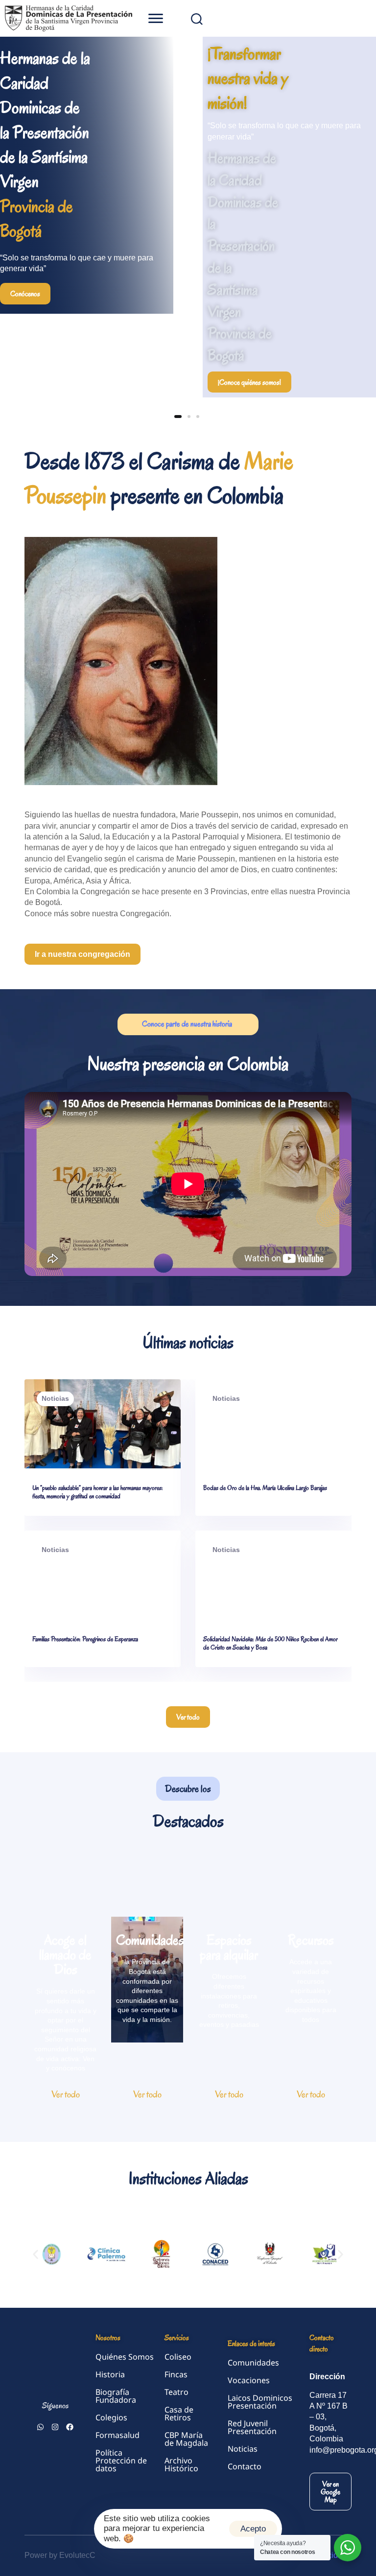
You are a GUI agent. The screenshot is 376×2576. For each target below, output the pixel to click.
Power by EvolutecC (60, 2555)
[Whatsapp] (40, 2427)
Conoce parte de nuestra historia (188, 1024)
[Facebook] (70, 2427)
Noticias (55, 1398)
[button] (155, 18)
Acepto (253, 2529)
